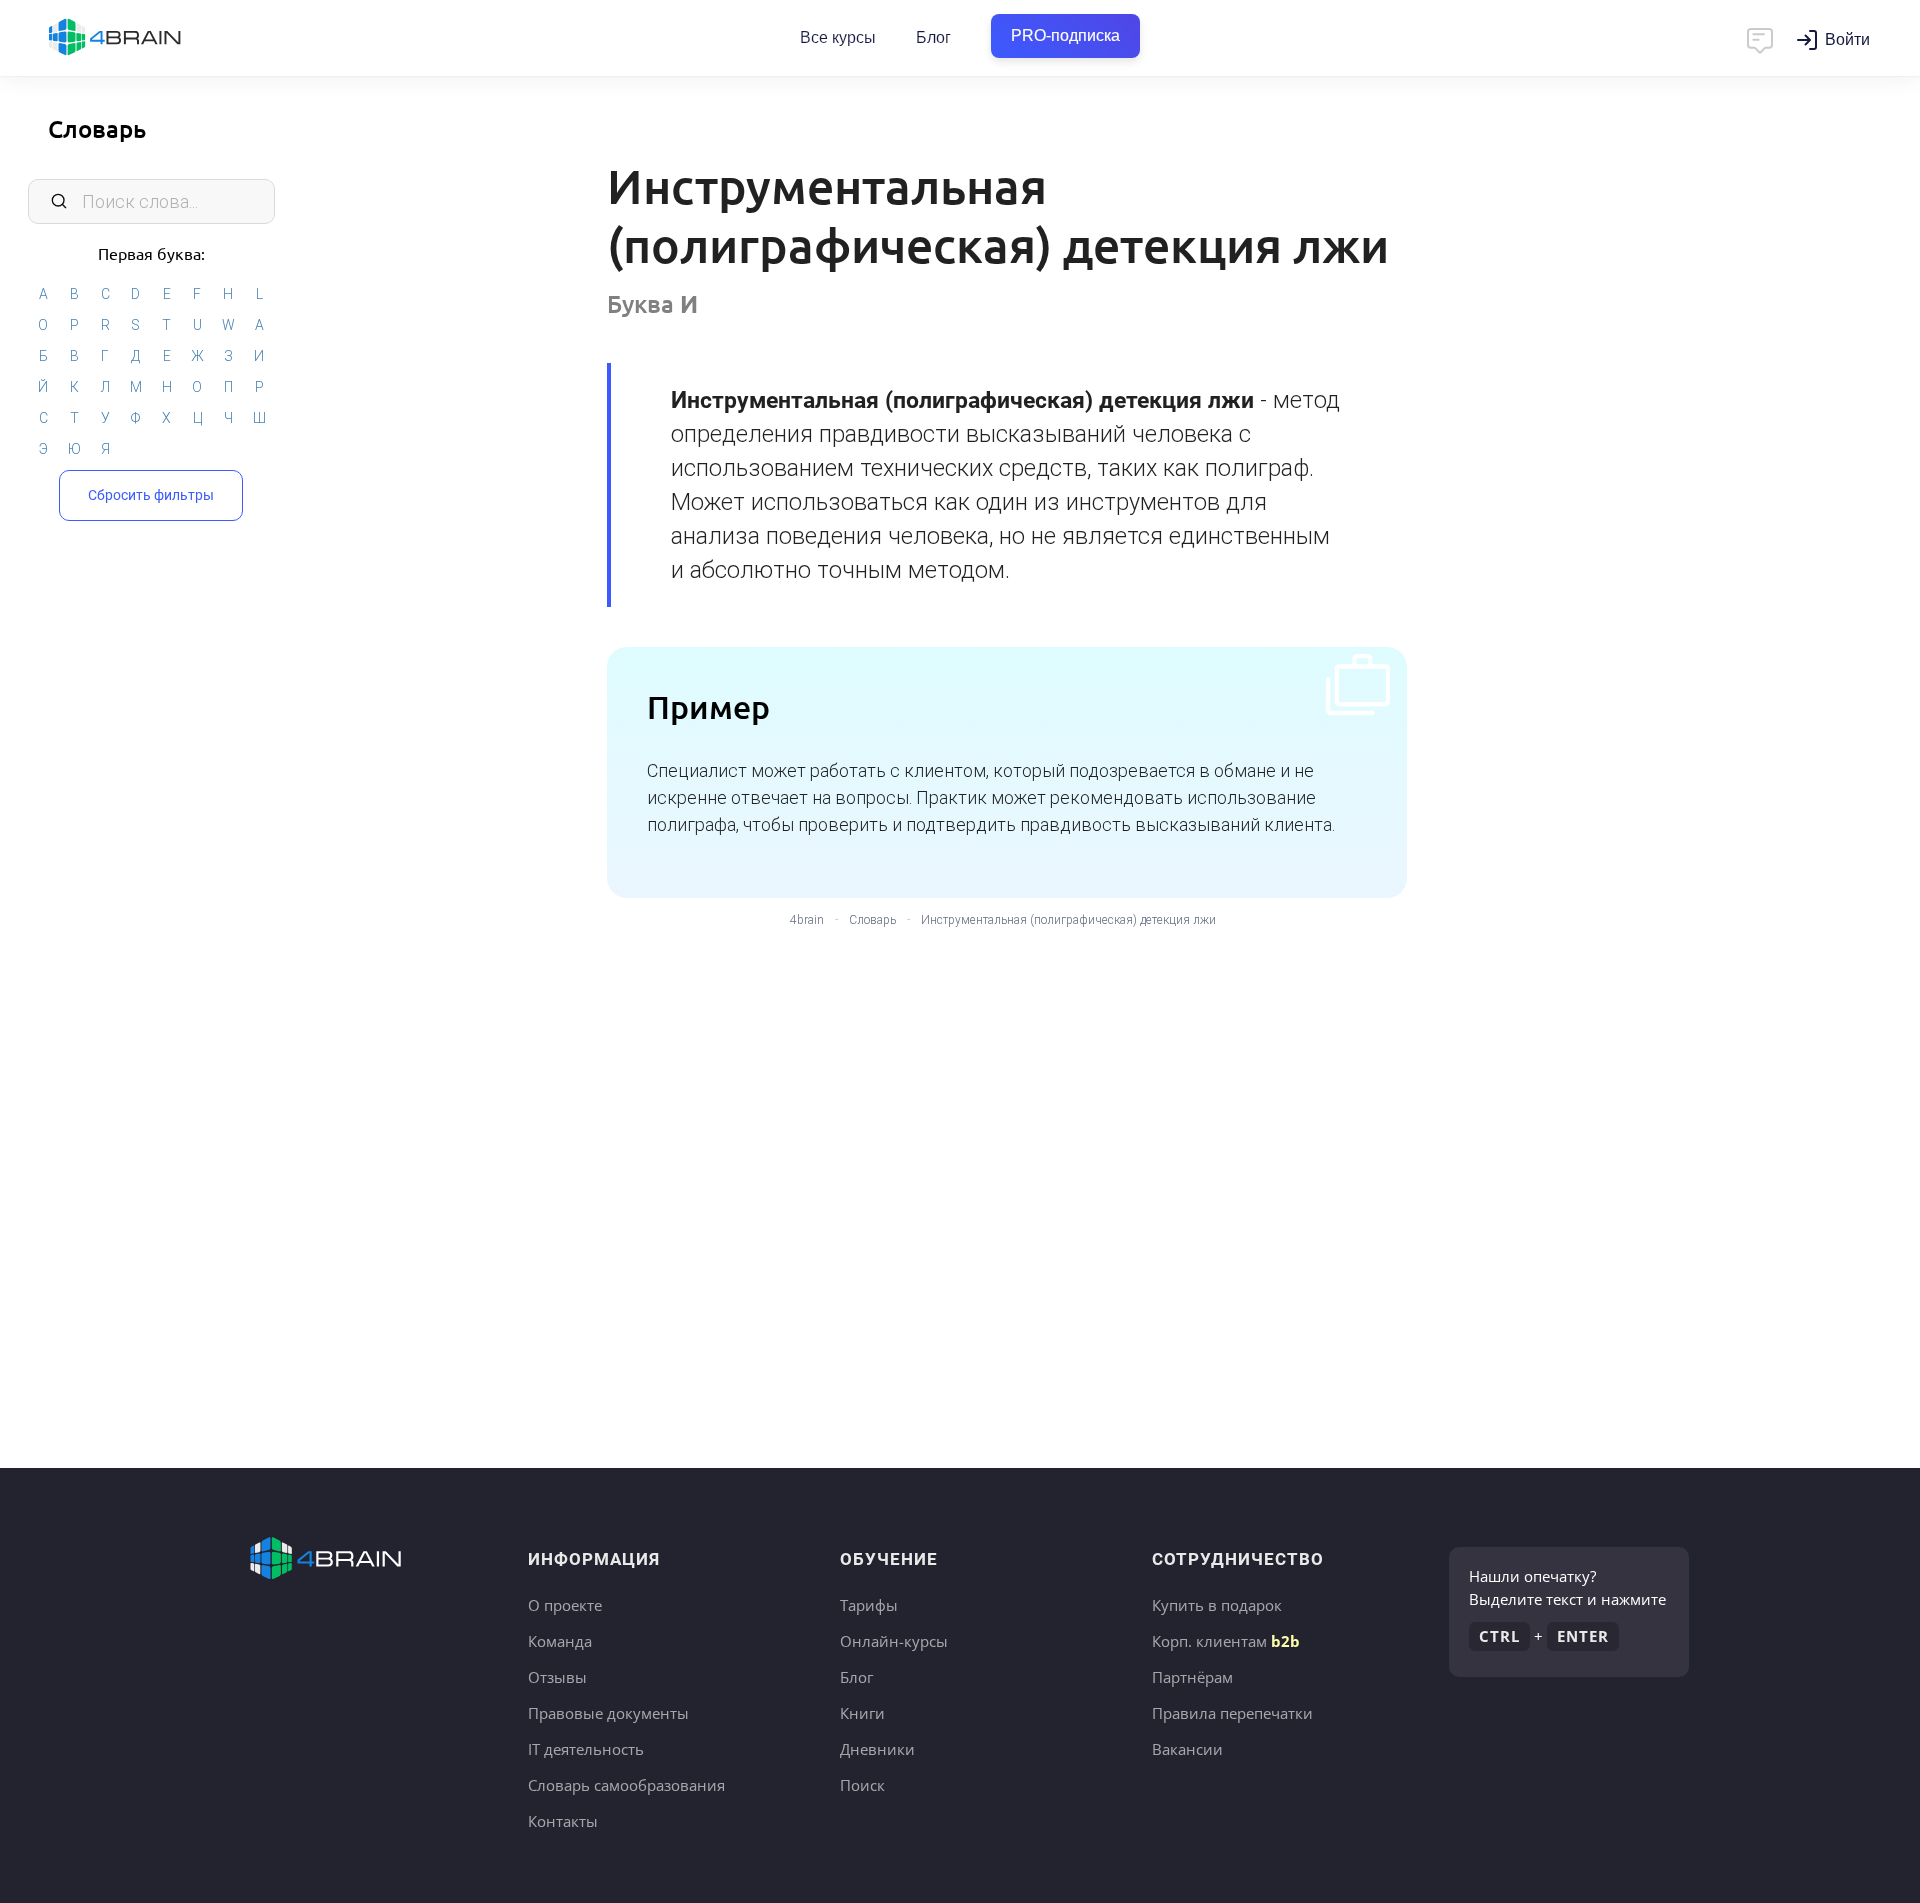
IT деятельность (586, 1749)
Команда (560, 1641)
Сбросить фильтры (151, 494)
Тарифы (869, 1605)
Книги (862, 1713)
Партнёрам (1192, 1677)
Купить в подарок (1217, 1605)
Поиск (862, 1785)
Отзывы (557, 1677)
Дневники (877, 1749)
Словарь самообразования (626, 1785)
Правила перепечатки (1232, 1713)
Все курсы (838, 37)
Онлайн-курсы (894, 1641)
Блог (933, 37)
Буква (652, 303)
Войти (1847, 39)
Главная (150, 38)
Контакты (563, 1821)
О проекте (565, 1605)
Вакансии (1187, 1749)
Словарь (97, 128)
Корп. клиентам (1226, 1641)
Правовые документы (608, 1713)
